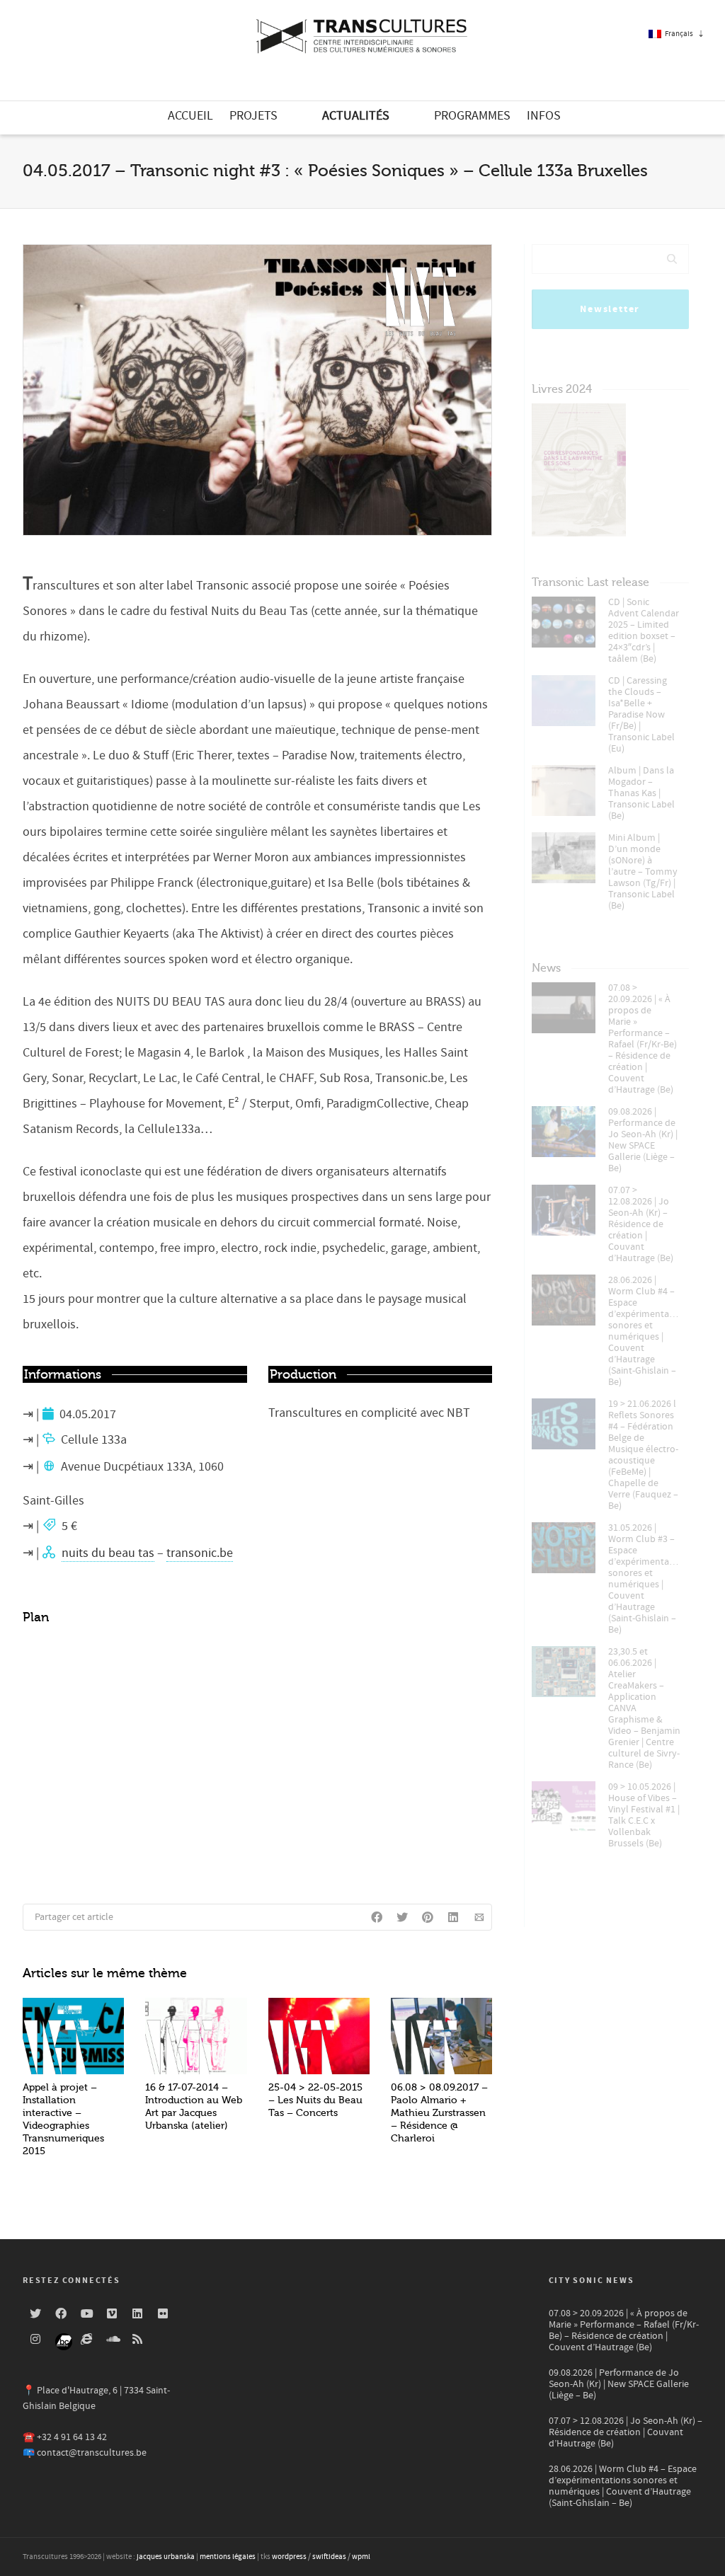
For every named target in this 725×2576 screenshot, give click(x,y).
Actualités (356, 116)
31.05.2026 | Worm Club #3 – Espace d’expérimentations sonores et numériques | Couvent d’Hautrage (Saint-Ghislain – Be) (645, 1579)
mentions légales (228, 2557)
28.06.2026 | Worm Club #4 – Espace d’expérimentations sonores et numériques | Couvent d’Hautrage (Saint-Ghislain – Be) (645, 1331)
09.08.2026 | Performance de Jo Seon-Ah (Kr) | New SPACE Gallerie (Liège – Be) (643, 1140)
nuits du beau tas (108, 1553)
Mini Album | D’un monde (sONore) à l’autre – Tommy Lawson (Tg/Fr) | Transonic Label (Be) (643, 872)
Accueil (190, 116)
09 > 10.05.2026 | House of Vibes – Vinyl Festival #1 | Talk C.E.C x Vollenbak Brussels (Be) (644, 1815)
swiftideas (329, 2557)
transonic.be (200, 1553)
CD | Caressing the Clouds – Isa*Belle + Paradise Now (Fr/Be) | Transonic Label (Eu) (641, 715)
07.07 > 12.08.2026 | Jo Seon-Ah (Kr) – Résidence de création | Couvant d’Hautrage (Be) (641, 1224)
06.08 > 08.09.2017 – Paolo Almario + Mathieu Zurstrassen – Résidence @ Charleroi (439, 2113)
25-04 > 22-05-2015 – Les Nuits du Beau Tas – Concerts (315, 2100)
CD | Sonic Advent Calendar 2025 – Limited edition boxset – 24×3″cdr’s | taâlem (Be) (644, 631)
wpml (361, 2557)
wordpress (289, 2557)
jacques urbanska (166, 2557)
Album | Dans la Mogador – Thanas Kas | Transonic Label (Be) (641, 793)
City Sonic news (592, 2281)
